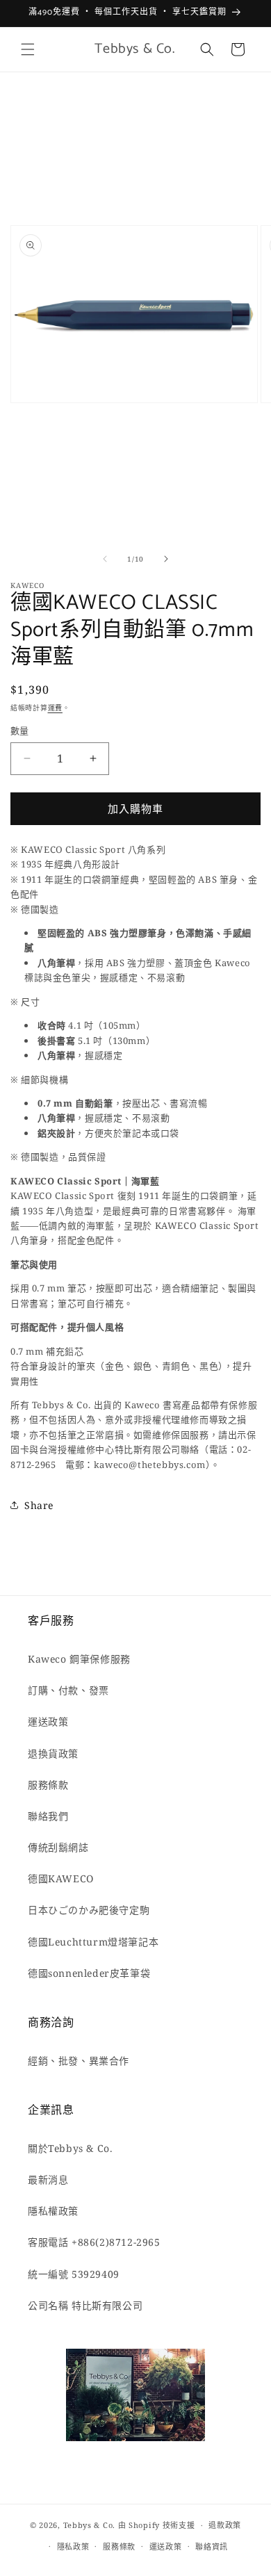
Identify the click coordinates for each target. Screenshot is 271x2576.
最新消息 (48, 2179)
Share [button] (39, 1505)
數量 (20, 731)
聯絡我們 (48, 1816)
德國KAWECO (61, 1878)
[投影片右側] (166, 559)
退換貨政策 (53, 1753)
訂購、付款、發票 (68, 1690)
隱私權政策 (53, 2211)
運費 (55, 708)
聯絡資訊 (212, 2546)
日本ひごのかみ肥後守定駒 (89, 1910)
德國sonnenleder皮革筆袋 (89, 1973)
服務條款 (48, 1785)
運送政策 (48, 1721)
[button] (28, 49)
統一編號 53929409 (74, 2274)
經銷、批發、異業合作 (79, 2061)
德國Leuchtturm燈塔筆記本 (93, 1942)
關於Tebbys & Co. (70, 2148)
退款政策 (225, 2525)
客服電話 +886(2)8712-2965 (94, 2242)
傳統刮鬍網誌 (58, 1847)
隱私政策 (73, 2546)
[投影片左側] (105, 559)
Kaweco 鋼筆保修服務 (79, 1659)
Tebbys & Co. (89, 2525)
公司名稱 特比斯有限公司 (85, 2305)
